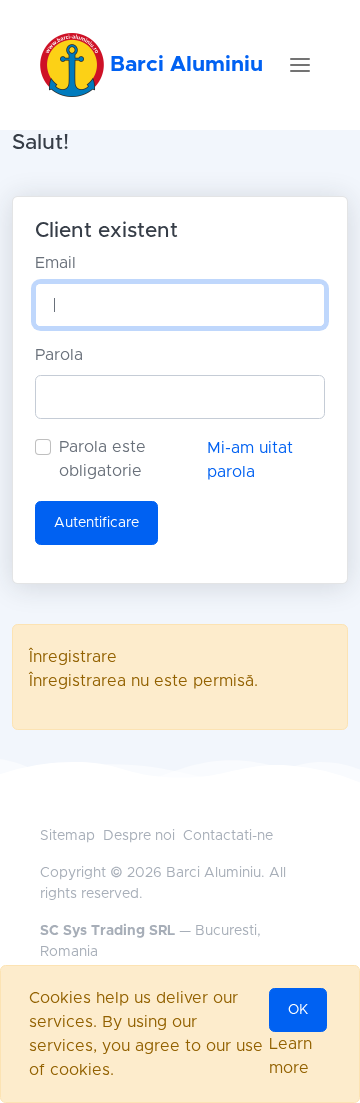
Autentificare (96, 523)
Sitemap (67, 836)
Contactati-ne (228, 836)
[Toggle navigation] (300, 65)
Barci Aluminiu (183, 64)
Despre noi (139, 836)
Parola (59, 355)
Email (55, 263)
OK (298, 1010)
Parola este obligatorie (102, 459)
